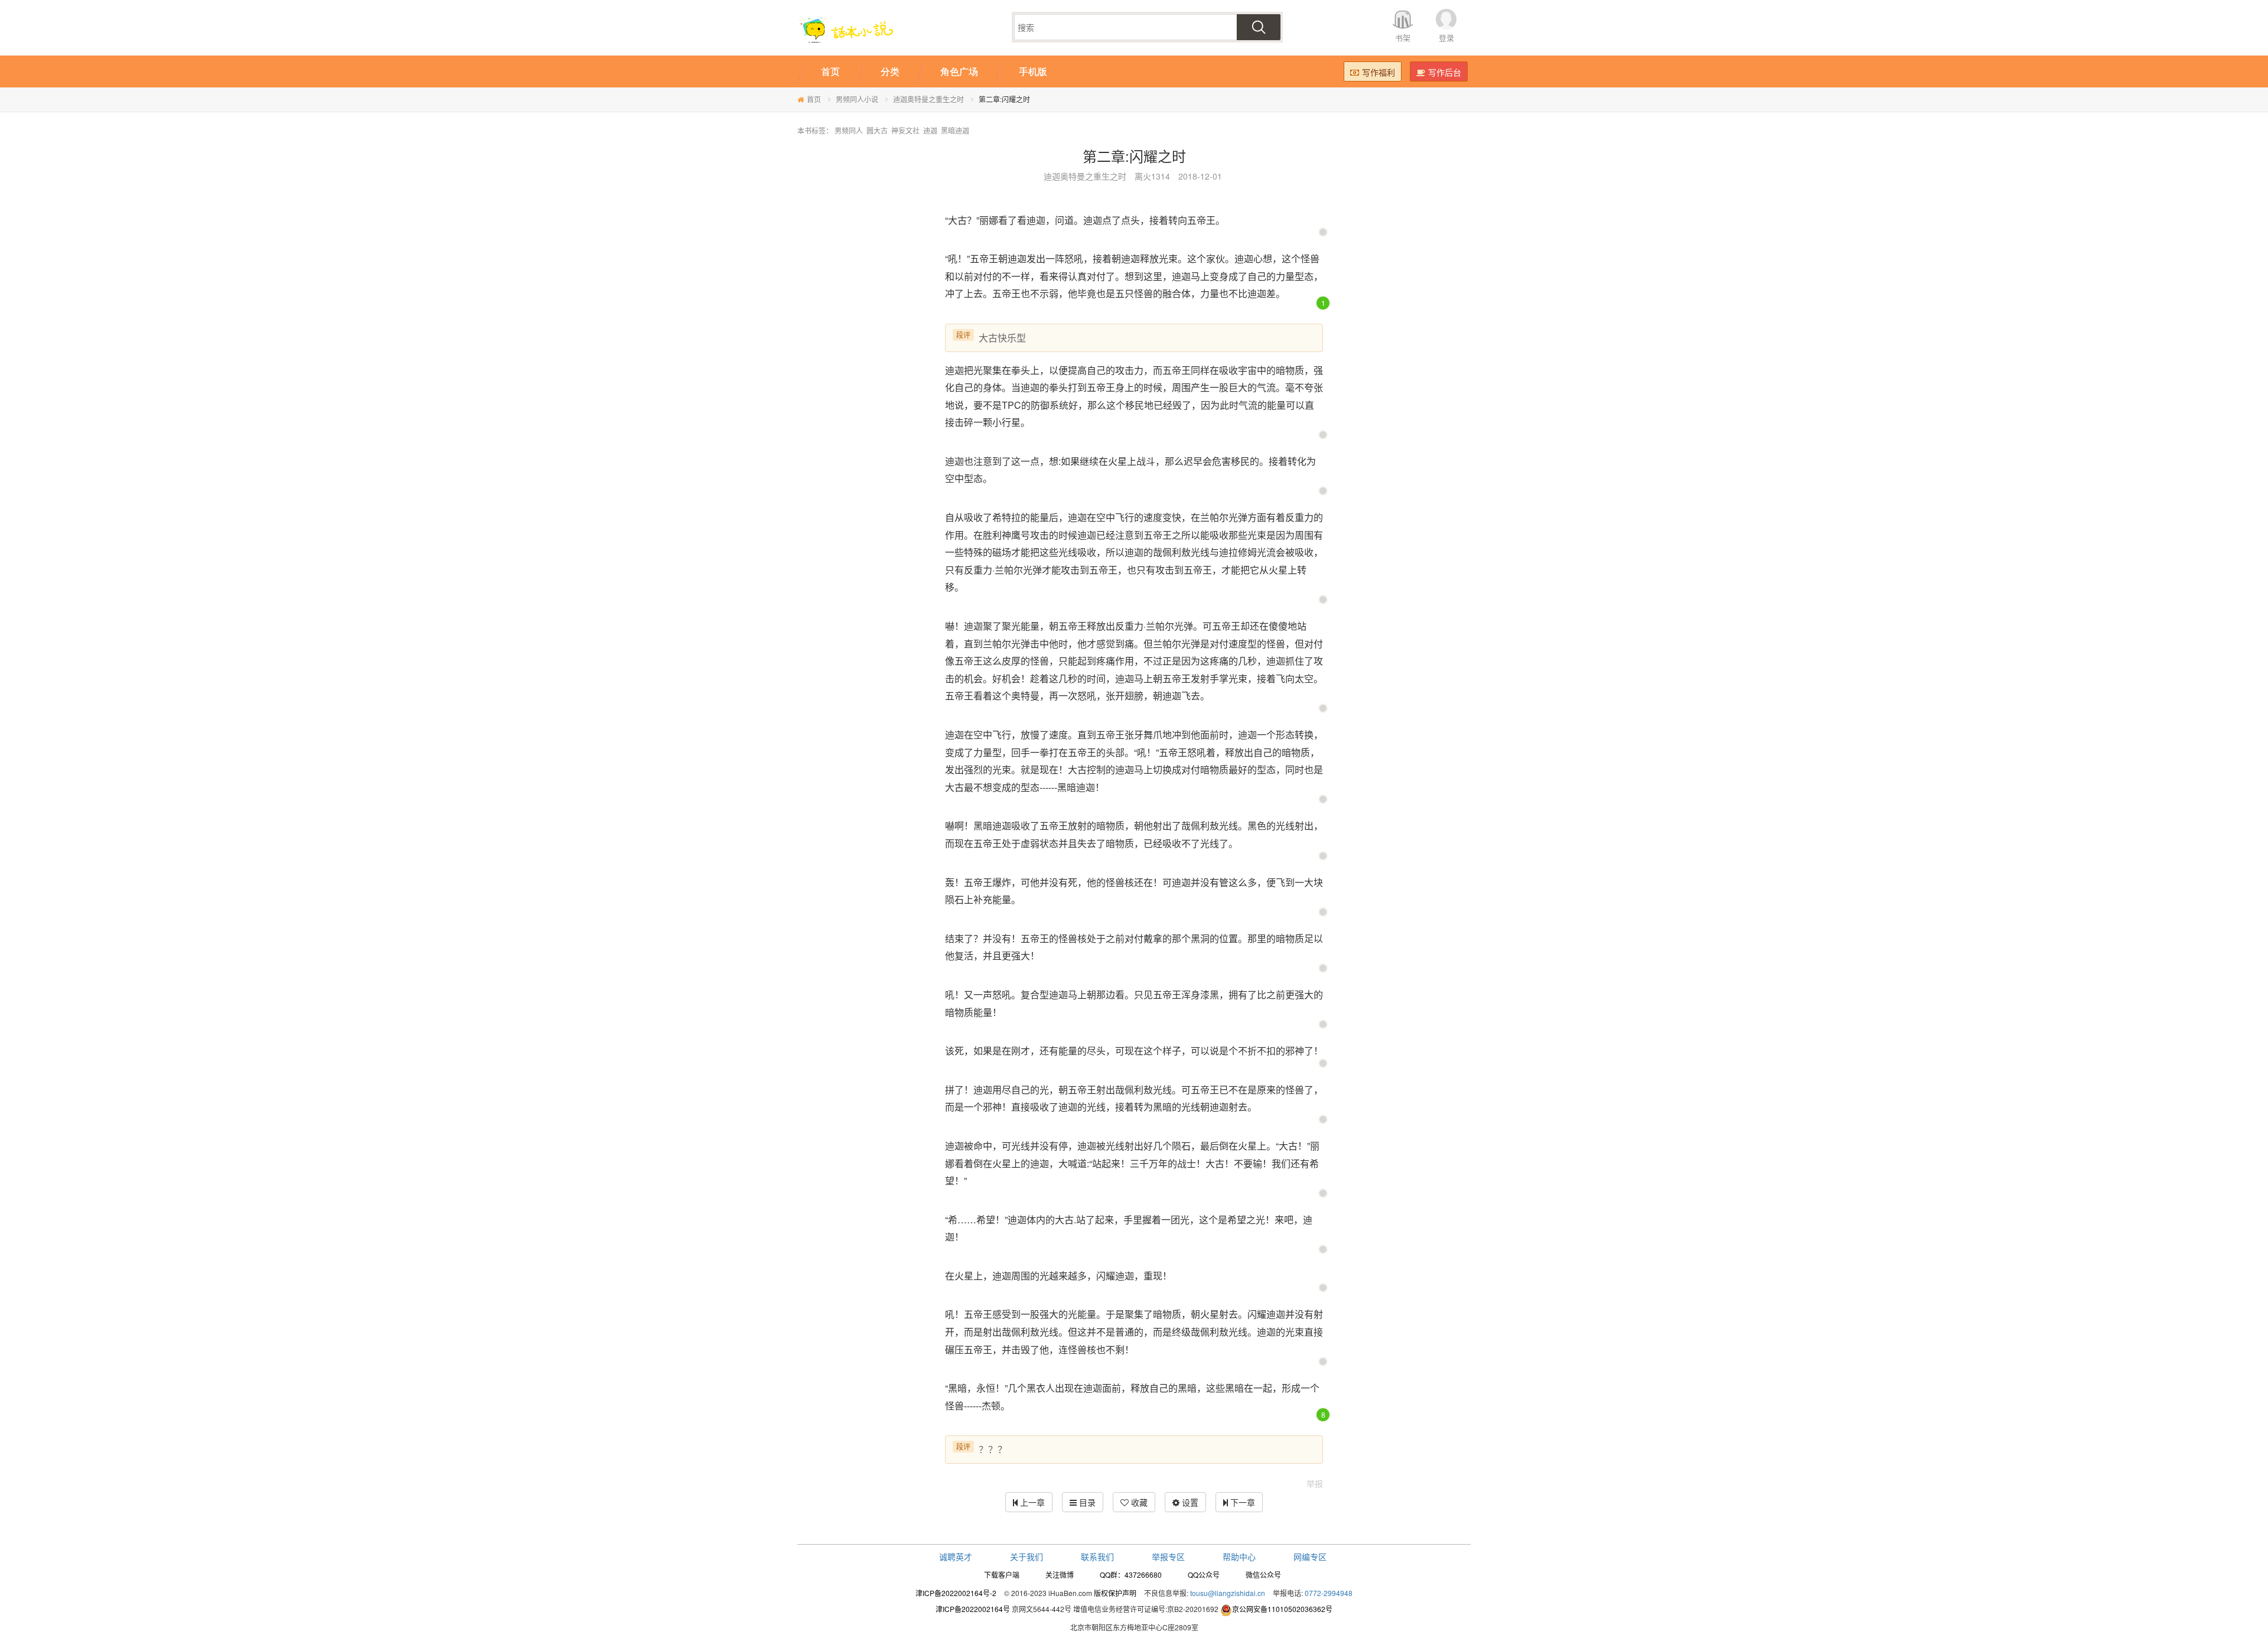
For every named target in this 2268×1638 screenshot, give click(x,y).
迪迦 (930, 130)
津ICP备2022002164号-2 (956, 1593)
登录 (1446, 38)
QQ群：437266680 (1131, 1575)
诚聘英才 (956, 1556)
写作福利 (1379, 72)
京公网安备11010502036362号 (1282, 1609)
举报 (1315, 1483)
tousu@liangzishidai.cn (1228, 1593)
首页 (814, 99)
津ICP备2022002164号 (973, 1609)
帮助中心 (1239, 1556)
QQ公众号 (1204, 1575)
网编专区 (1310, 1556)
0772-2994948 (1329, 1593)
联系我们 (1097, 1556)
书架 (1403, 38)
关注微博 (1060, 1575)
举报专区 (1168, 1556)
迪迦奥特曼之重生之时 (928, 99)
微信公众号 (1263, 1575)
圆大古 (877, 130)
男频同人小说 (857, 99)
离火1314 (1152, 176)
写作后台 (1445, 72)
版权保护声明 (1115, 1593)
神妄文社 (905, 130)
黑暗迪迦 (955, 130)
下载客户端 (1002, 1575)
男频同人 (849, 130)
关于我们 (1027, 1556)
